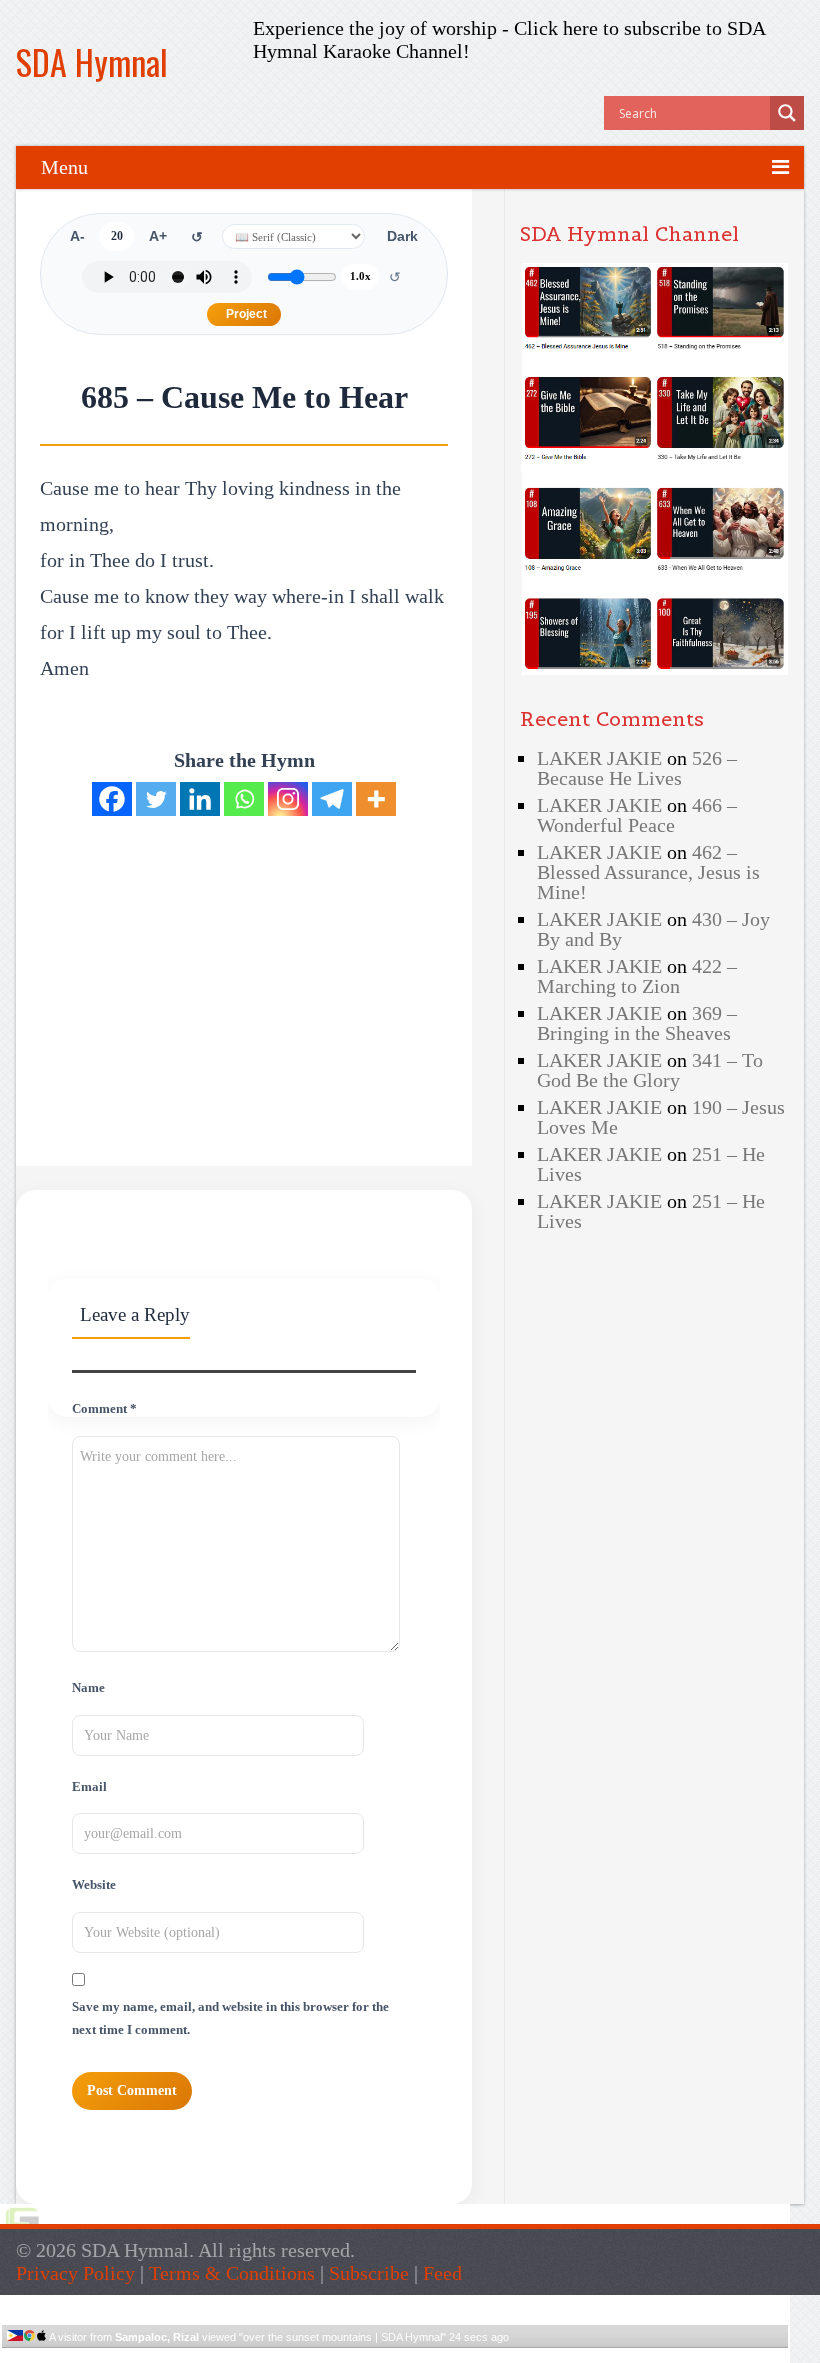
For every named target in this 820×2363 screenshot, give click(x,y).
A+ (158, 236)
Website (94, 1885)
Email (89, 1787)
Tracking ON (451, 2355)
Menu (64, 167)
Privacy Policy (75, 2273)
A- (77, 236)
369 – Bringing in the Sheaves (637, 1023)
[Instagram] (288, 799)
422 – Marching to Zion (637, 976)
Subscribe (369, 2273)
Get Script (334, 2355)
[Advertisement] (208, 959)
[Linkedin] (200, 799)
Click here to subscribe (607, 28)
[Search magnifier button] (787, 113)
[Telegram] (332, 799)
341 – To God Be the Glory (650, 1070)
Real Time (390, 2355)
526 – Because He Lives (637, 768)
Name (88, 1688)
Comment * (104, 1409)
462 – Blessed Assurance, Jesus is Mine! (648, 872)
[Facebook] (112, 799)
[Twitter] (156, 799)
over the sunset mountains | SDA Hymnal (342, 2337)
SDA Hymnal (92, 61)
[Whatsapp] (244, 799)
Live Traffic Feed (395, 2303)
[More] (376, 799)
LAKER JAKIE (599, 758)
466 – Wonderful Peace (637, 815)
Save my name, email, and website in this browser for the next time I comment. (230, 2018)
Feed (442, 2273)
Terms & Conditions (232, 2273)
